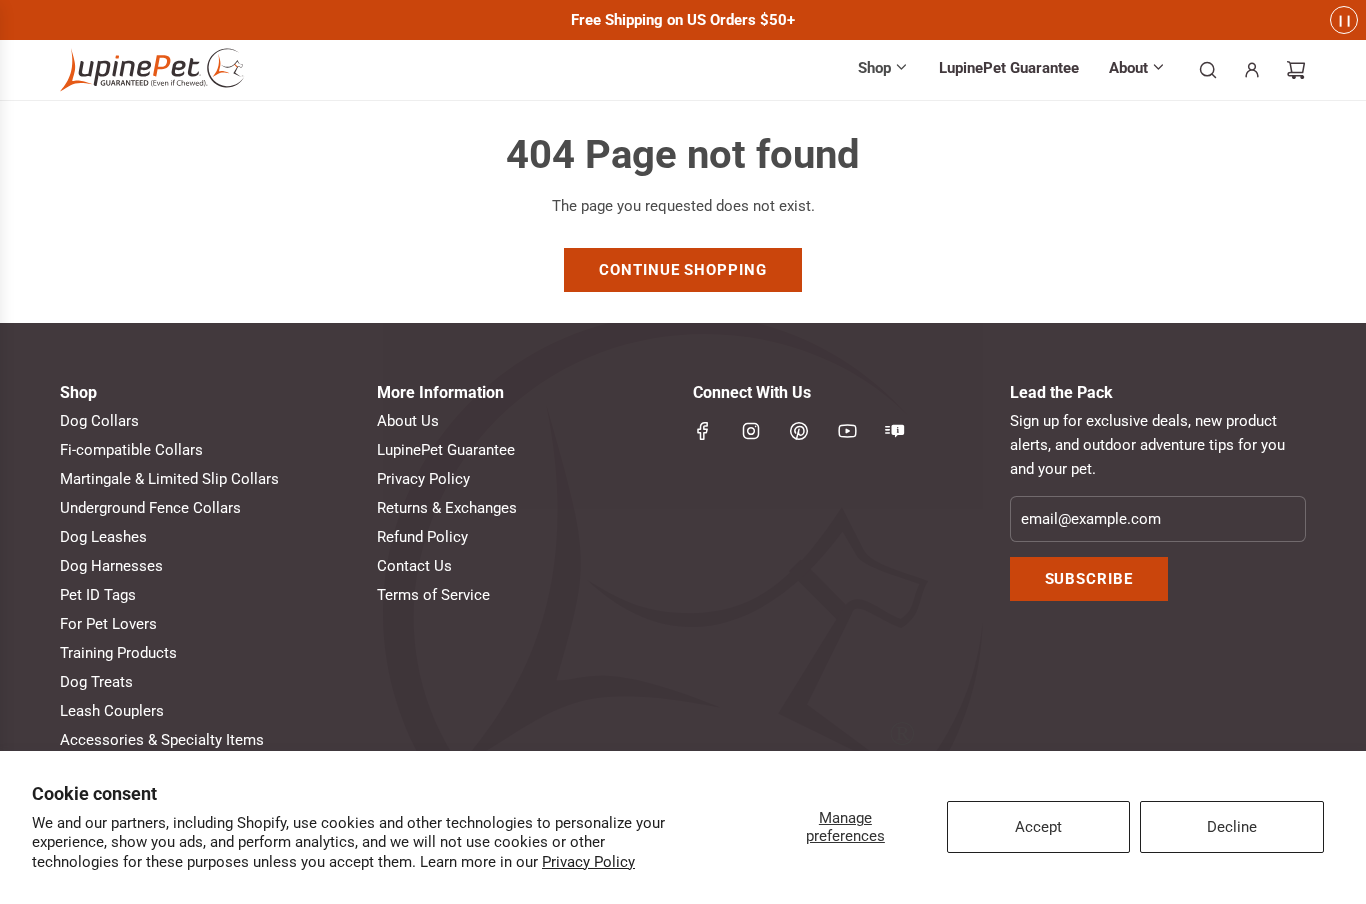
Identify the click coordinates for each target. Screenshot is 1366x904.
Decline (1232, 827)
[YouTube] (847, 431)
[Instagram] (751, 431)
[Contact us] (895, 431)
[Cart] (1296, 70)
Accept (1038, 827)
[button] (883, 70)
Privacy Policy (588, 862)
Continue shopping (682, 270)
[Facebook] (703, 431)
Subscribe (1089, 579)
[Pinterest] (799, 431)
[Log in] (1252, 70)
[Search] (1208, 70)
